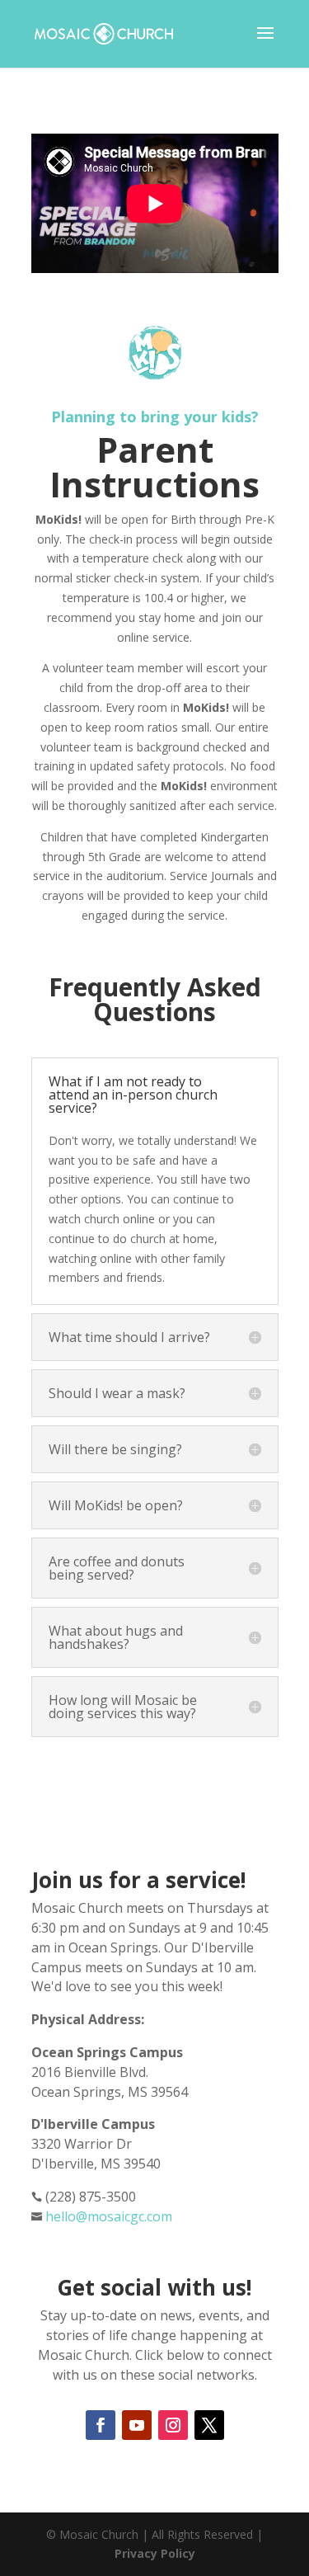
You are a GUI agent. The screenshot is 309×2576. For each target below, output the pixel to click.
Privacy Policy (155, 2553)
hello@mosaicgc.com (109, 2216)
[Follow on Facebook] (101, 2425)
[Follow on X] (209, 2425)
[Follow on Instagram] (173, 2425)
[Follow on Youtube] (137, 2425)
